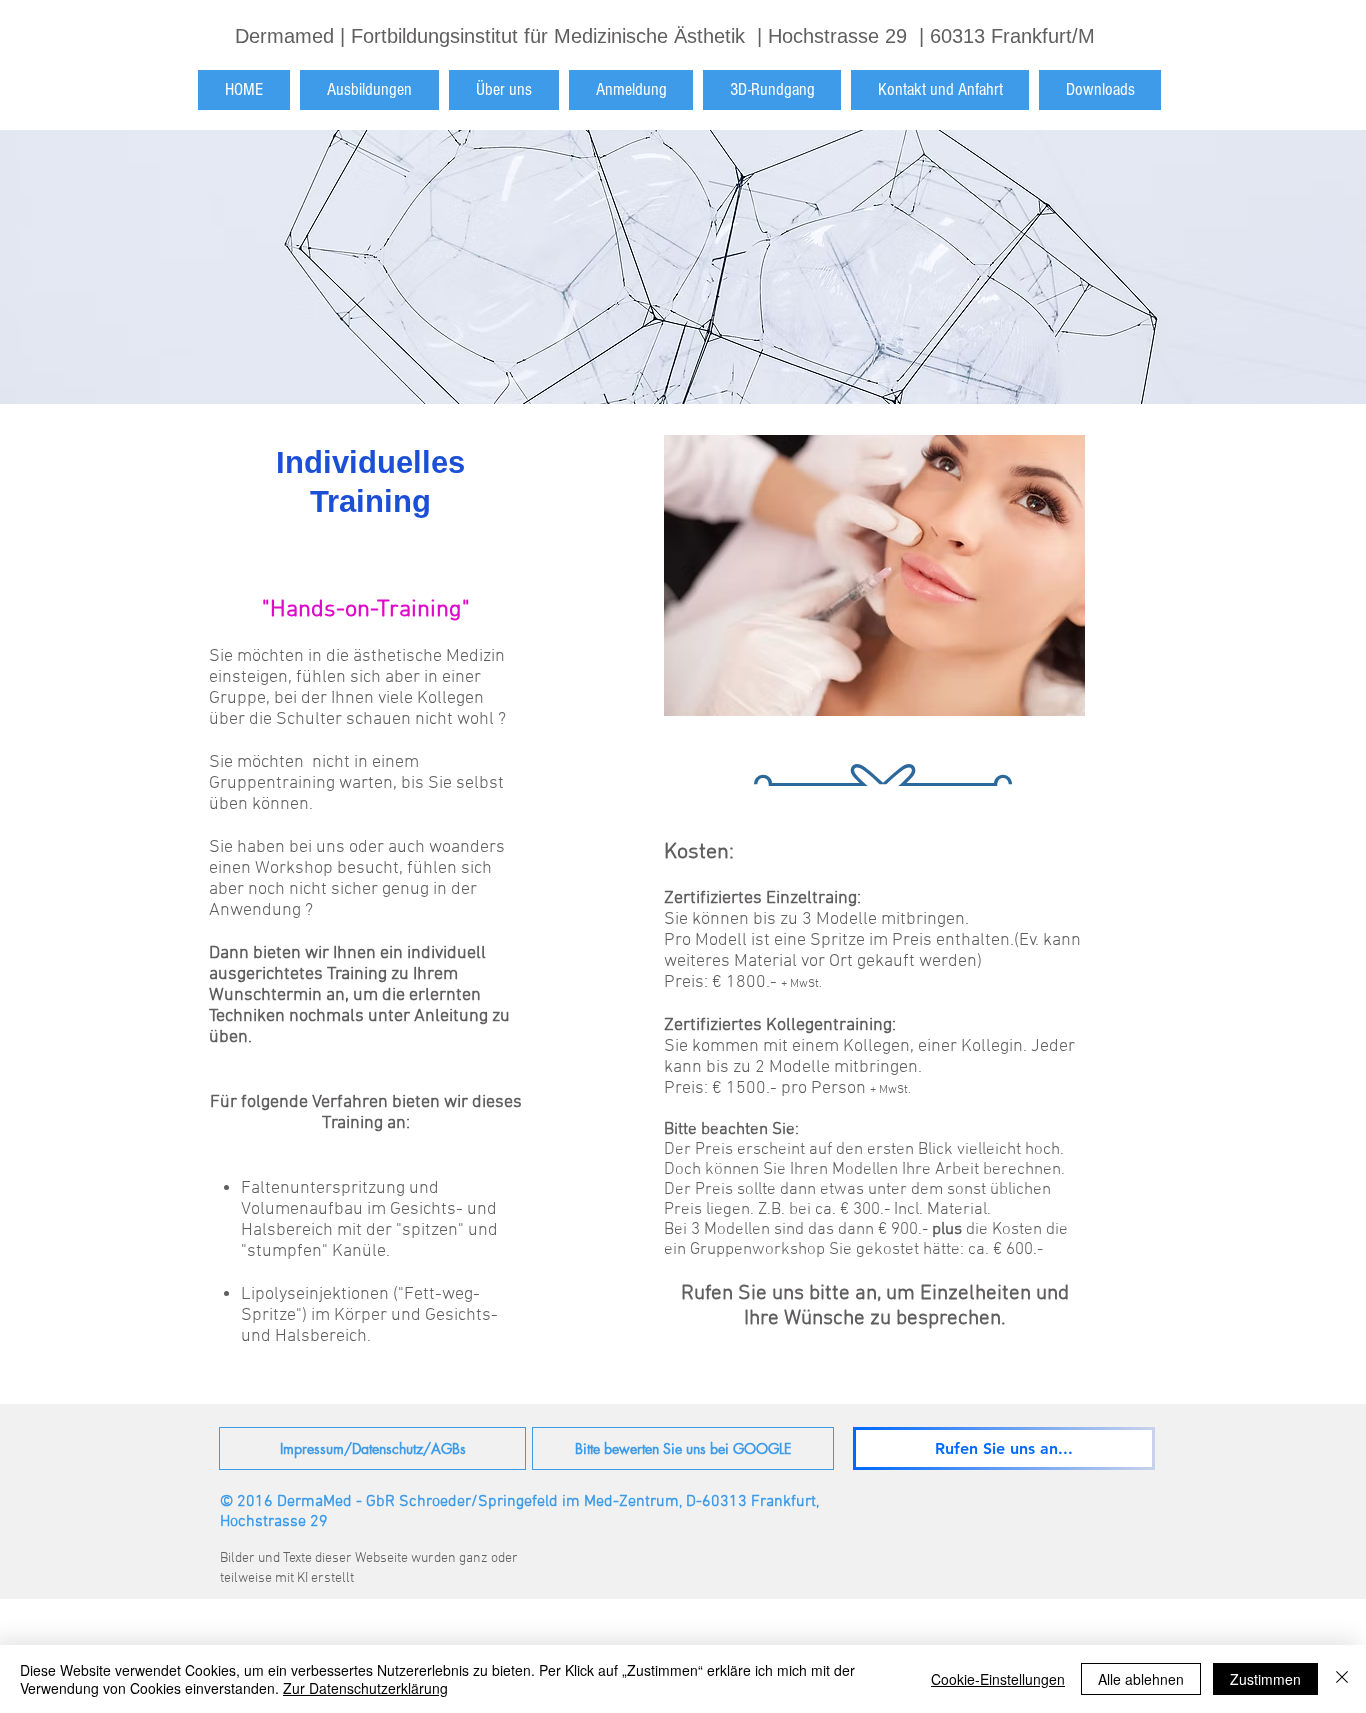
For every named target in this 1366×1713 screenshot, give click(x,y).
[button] (369, 90)
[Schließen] (1342, 1679)
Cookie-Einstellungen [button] (998, 1679)
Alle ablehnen (1141, 1679)
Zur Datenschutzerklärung (365, 1688)
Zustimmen (1265, 1679)
